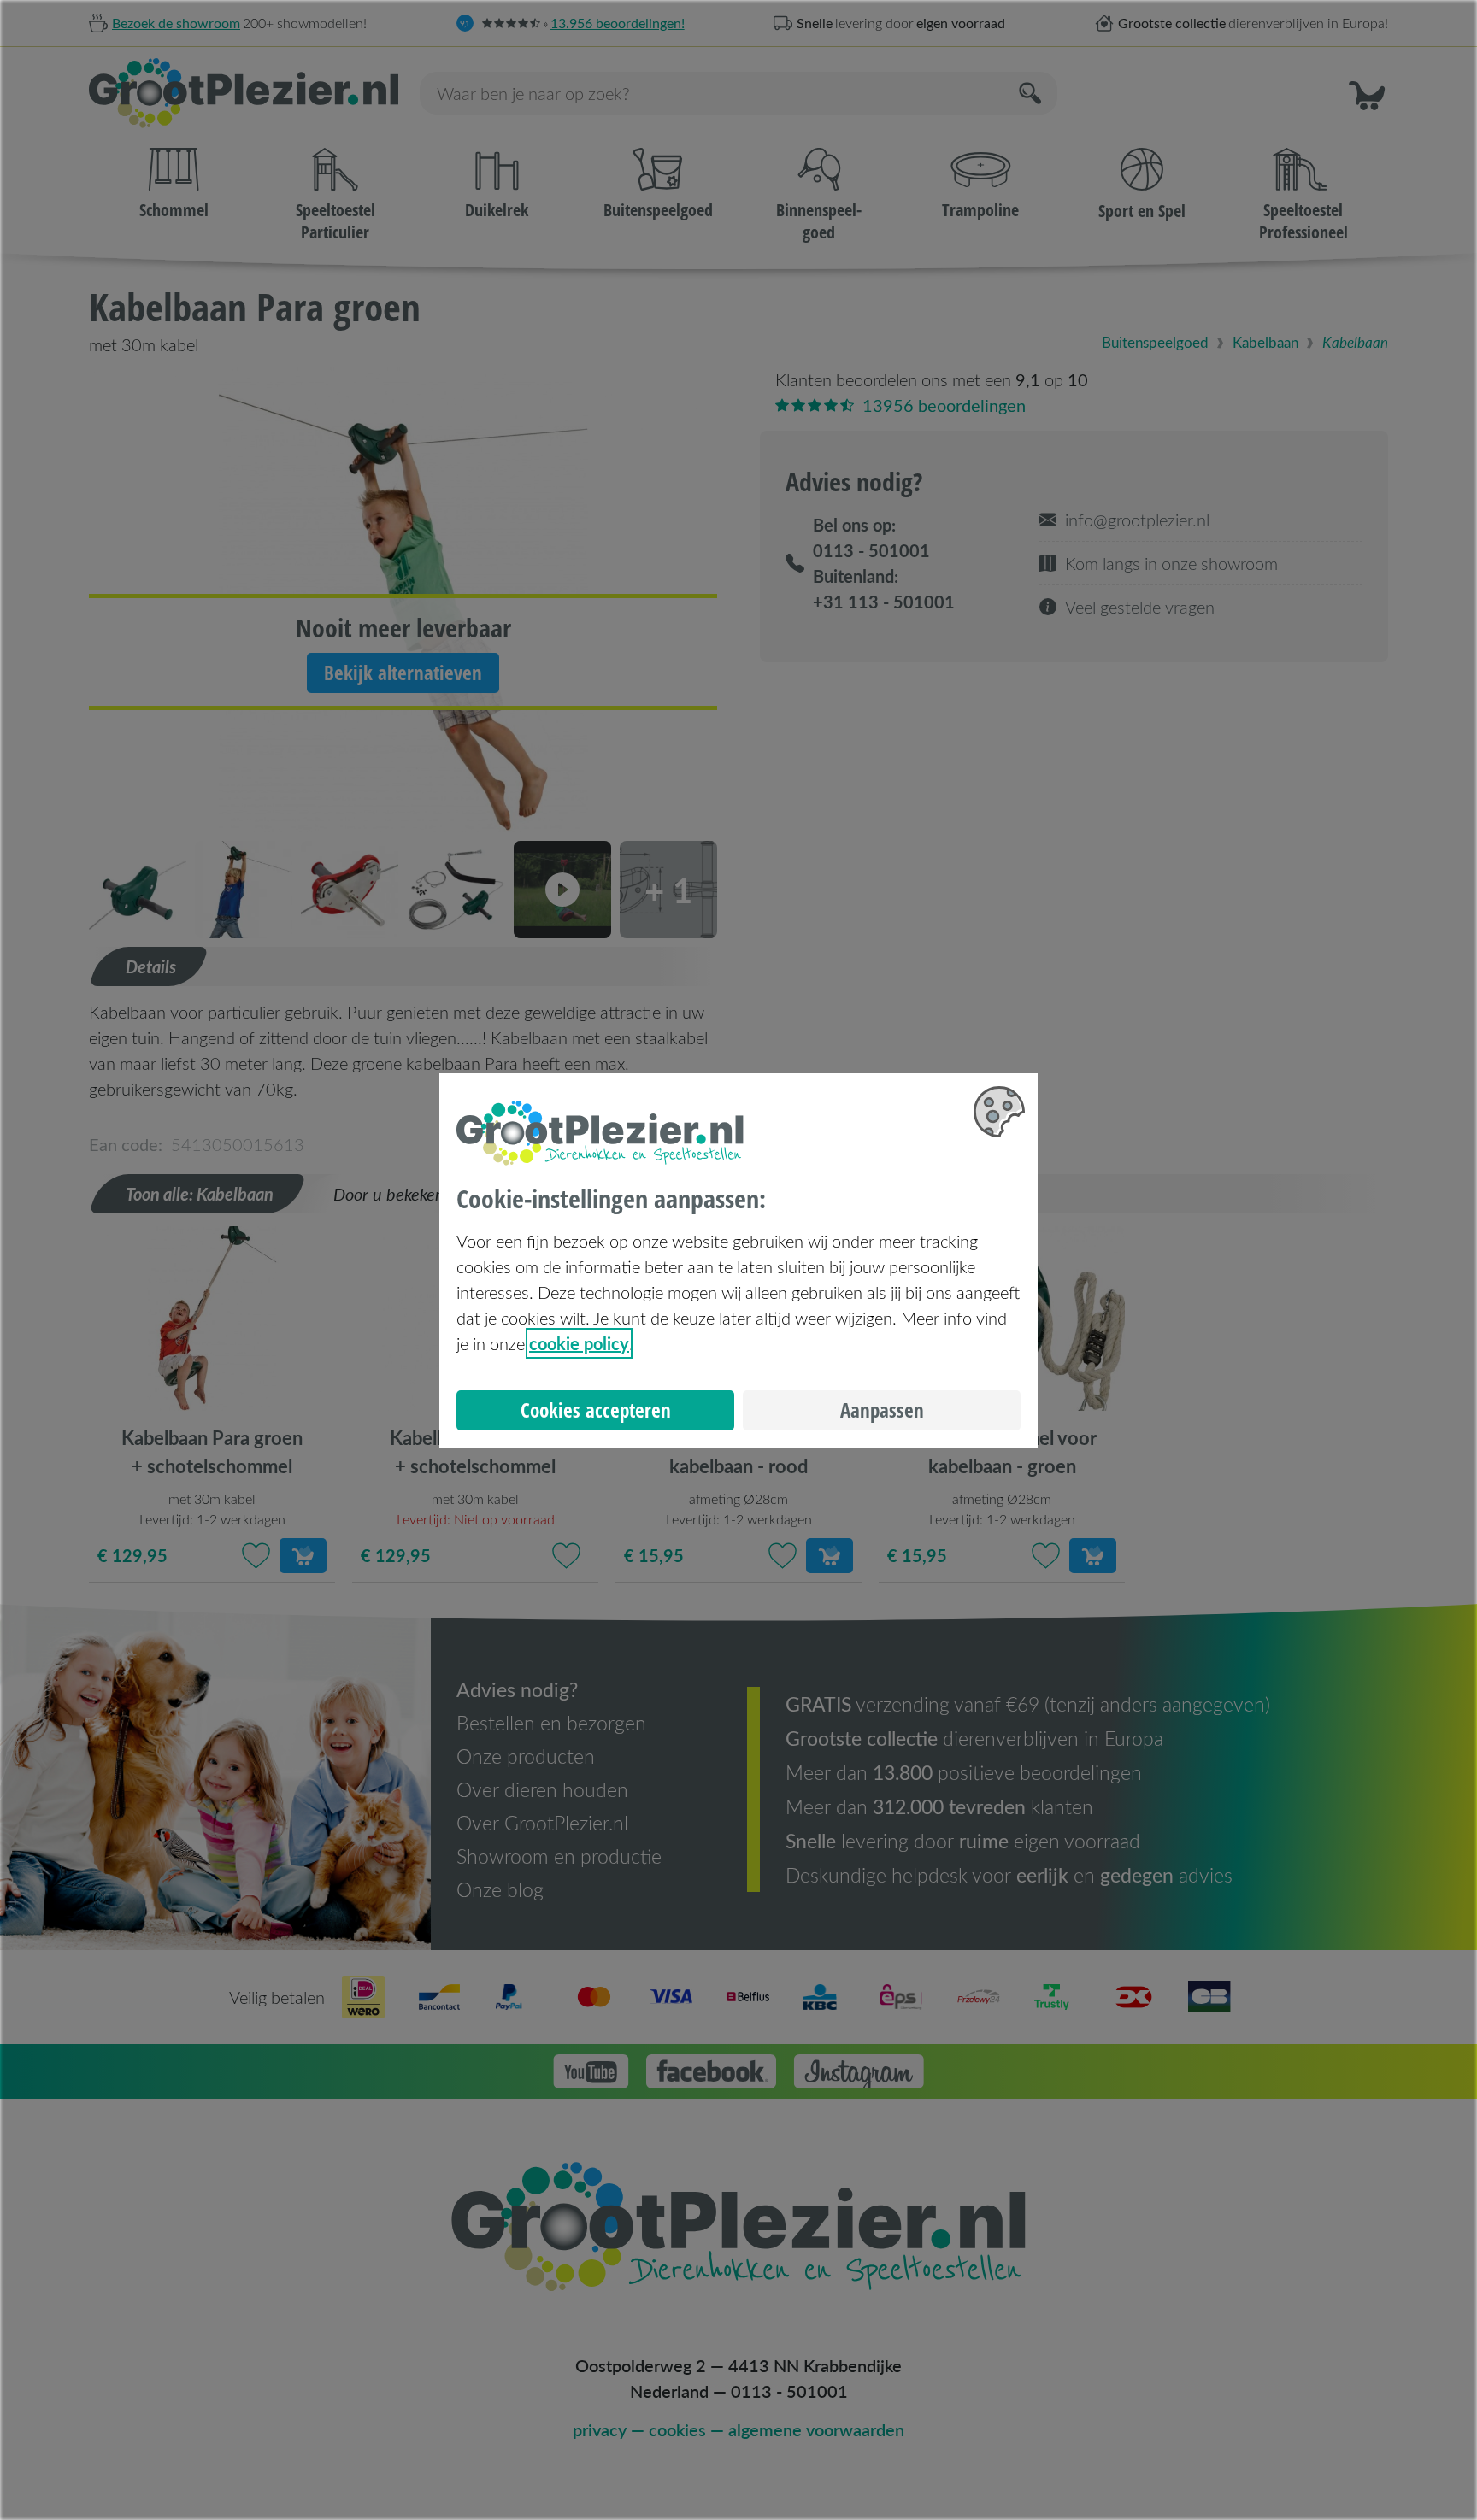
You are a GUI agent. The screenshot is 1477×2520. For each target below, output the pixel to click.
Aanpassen (882, 1410)
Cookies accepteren (596, 1410)
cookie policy (579, 1343)
